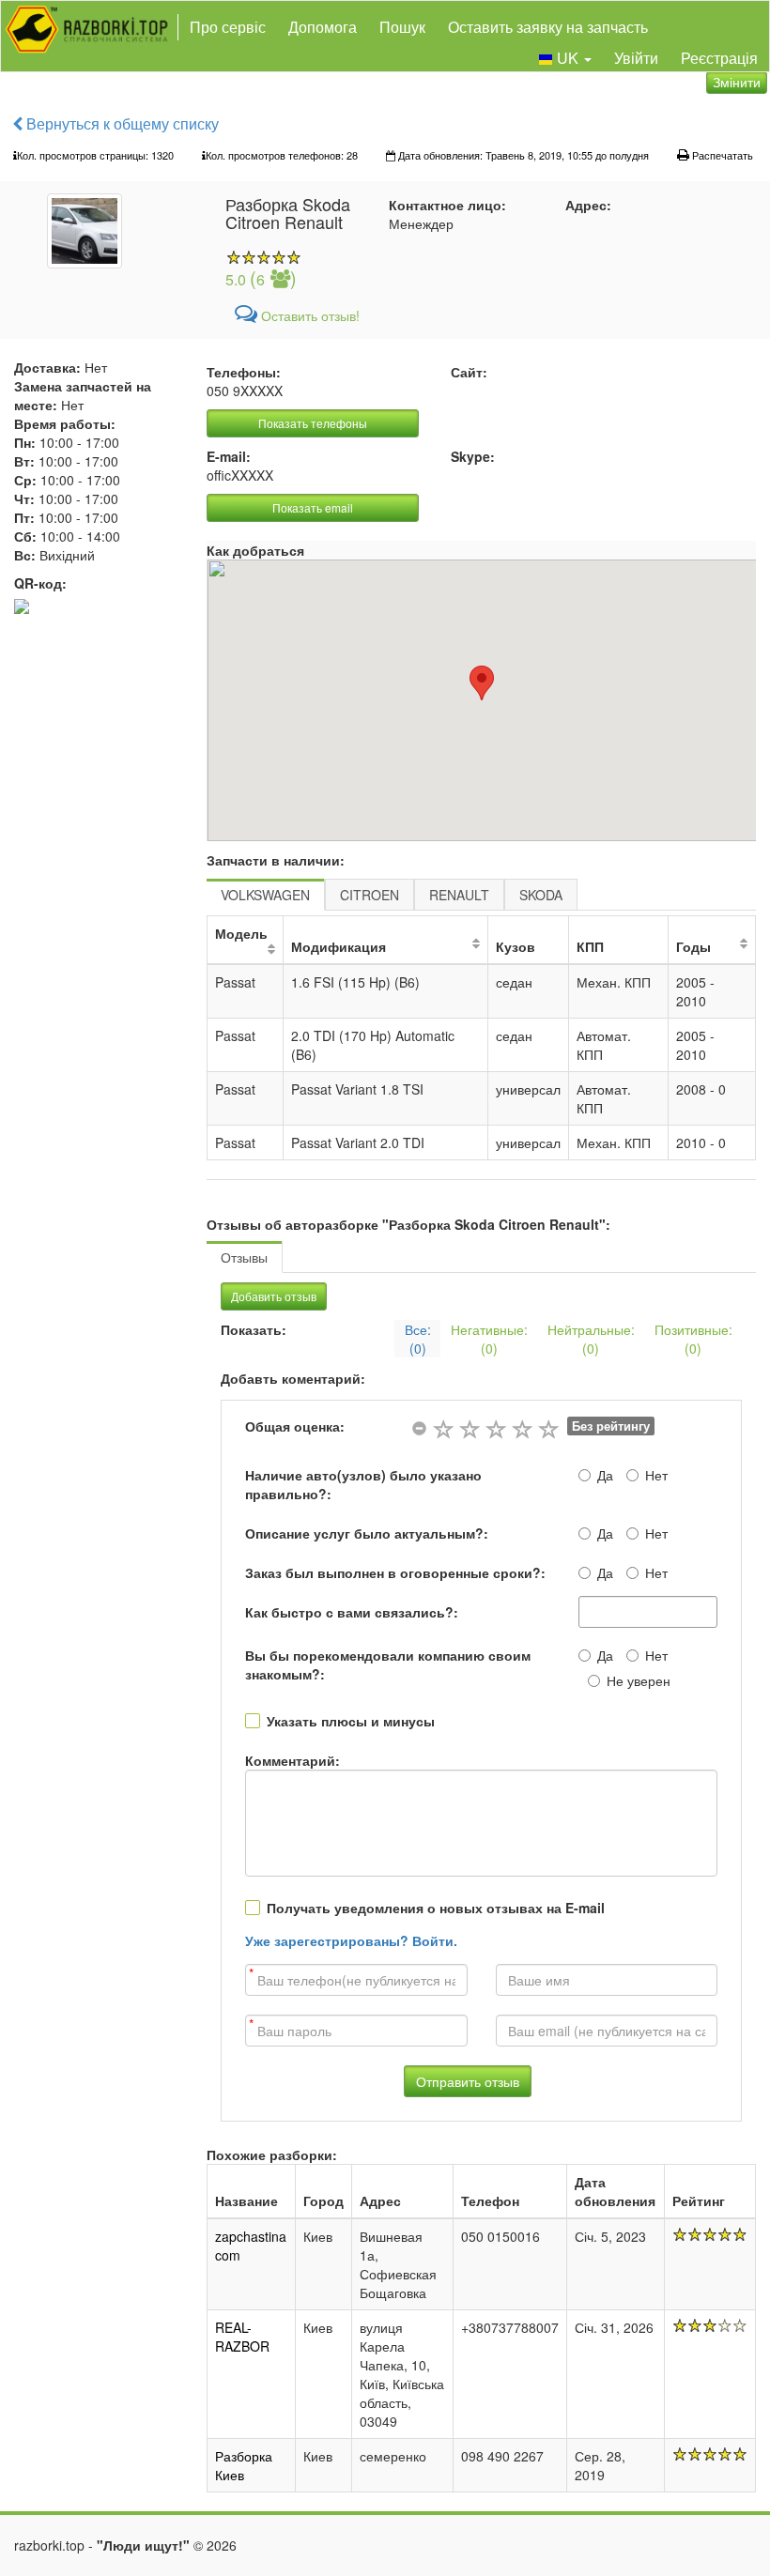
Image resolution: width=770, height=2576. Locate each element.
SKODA (541, 895)
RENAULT (459, 895)
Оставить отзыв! (308, 315)
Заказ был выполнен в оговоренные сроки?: (395, 1572)
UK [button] (568, 58)
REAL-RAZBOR (242, 2337)
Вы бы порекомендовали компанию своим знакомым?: (388, 1664)
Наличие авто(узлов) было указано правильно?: (363, 1484)
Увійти (636, 58)
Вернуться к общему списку (121, 123)
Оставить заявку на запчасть (548, 27)
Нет (656, 1475)
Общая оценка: (295, 1426)
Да (605, 1475)
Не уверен (639, 1680)
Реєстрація (719, 58)
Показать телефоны (313, 423)
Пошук (402, 27)
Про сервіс (228, 27)
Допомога (323, 27)
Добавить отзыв (274, 1296)
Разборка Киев (244, 2465)
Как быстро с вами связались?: (352, 1612)
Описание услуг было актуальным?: (367, 1533)
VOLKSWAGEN (265, 895)
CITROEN (370, 895)
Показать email (313, 507)
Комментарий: (293, 1760)
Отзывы (244, 1257)
